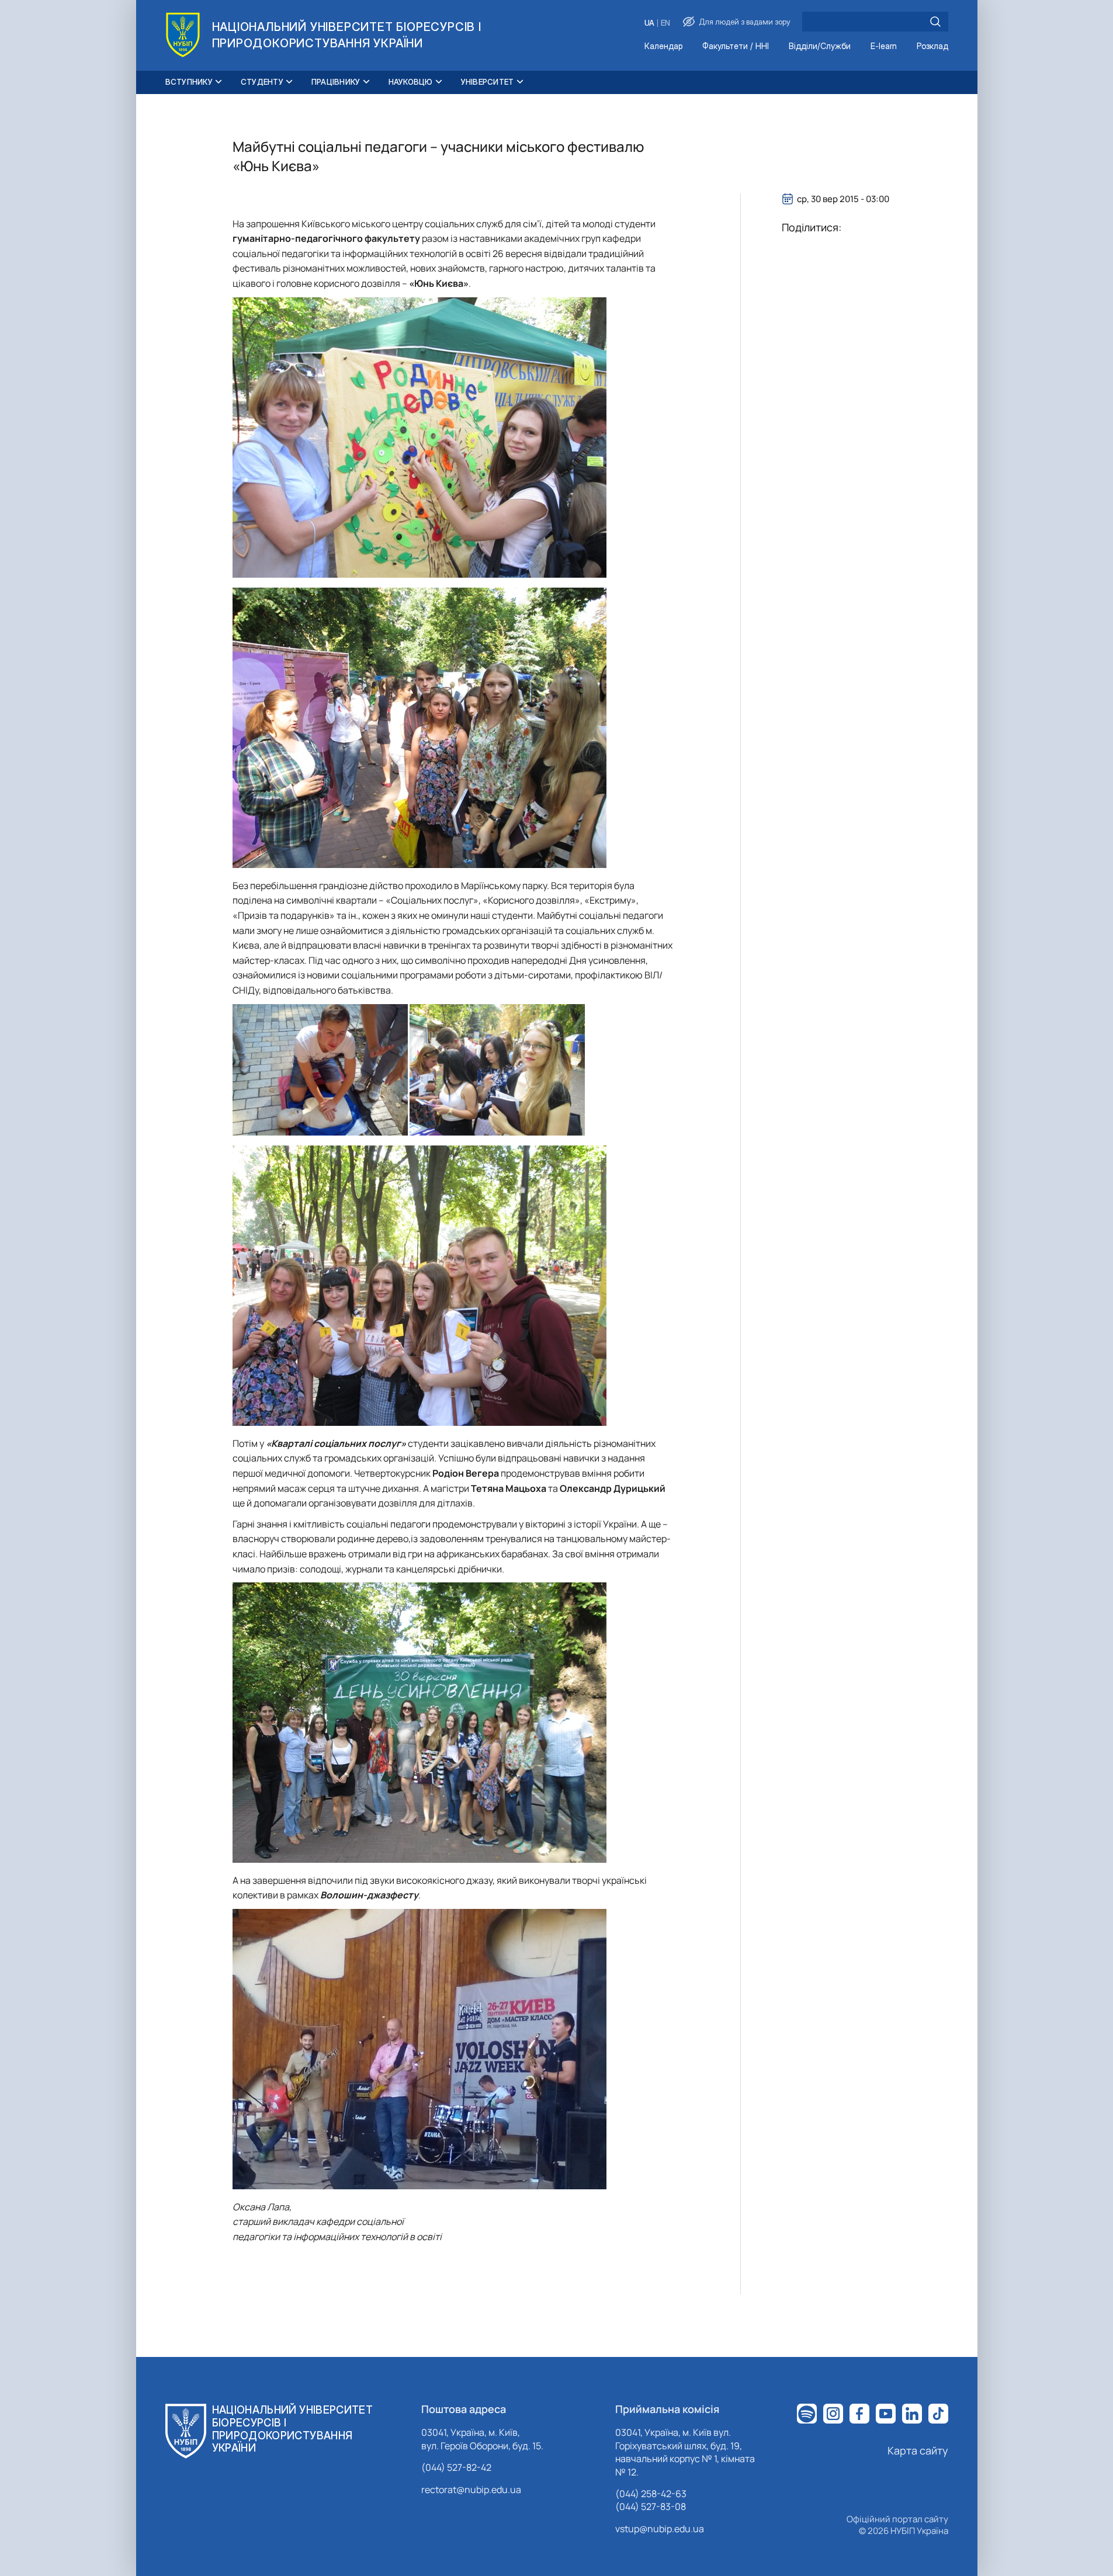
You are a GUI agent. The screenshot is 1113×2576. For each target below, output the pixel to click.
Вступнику (189, 82)
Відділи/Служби (820, 46)
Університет (488, 82)
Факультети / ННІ (736, 46)
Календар (663, 46)
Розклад (932, 46)
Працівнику (336, 82)
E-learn (884, 46)
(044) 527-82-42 (456, 2467)
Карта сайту (918, 2450)
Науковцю (411, 82)
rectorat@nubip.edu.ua (471, 2490)
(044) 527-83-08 (651, 2506)
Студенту (262, 82)
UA (649, 23)
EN (665, 23)
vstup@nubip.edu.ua (660, 2529)
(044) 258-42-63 (651, 2494)
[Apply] (935, 22)
